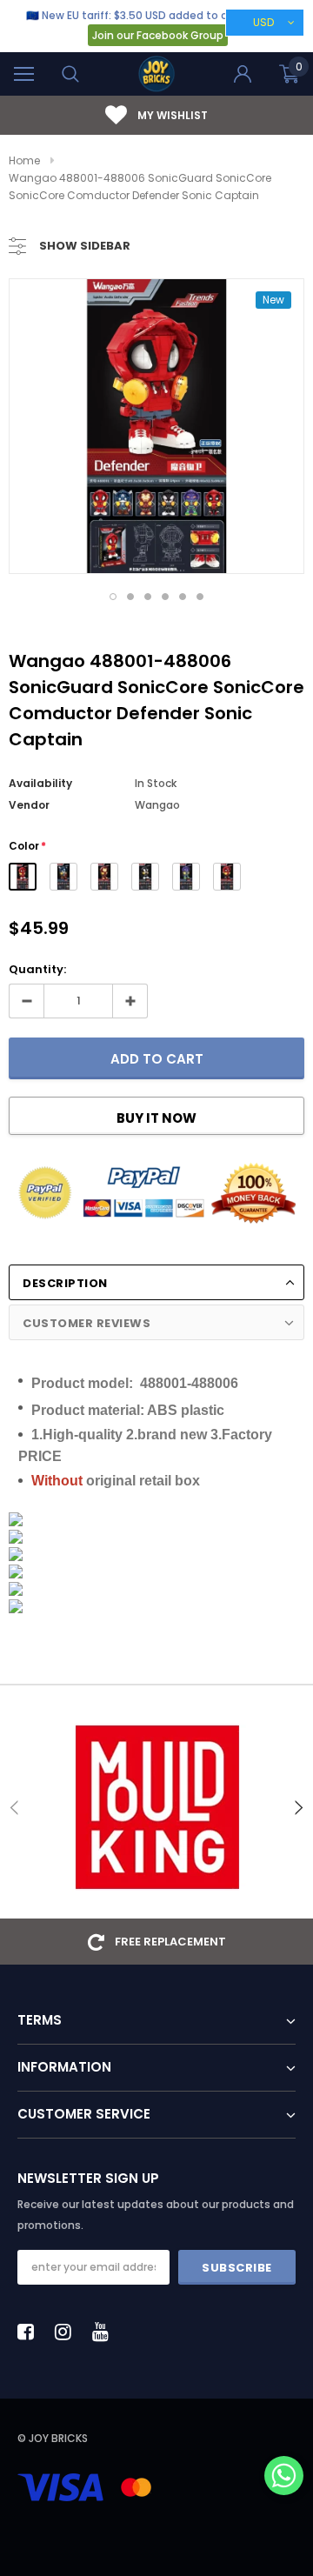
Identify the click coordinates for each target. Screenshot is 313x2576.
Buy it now (156, 1118)
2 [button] (130, 597)
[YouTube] (105, 2332)
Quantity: (37, 969)
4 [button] (165, 597)
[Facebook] (30, 2332)
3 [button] (148, 597)
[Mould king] (156, 1807)
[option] (156, 426)
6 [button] (200, 597)
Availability (40, 783)
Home (24, 160)
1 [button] (113, 597)
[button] (284, 2477)
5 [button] (183, 597)
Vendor (29, 805)
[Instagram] (68, 2332)
